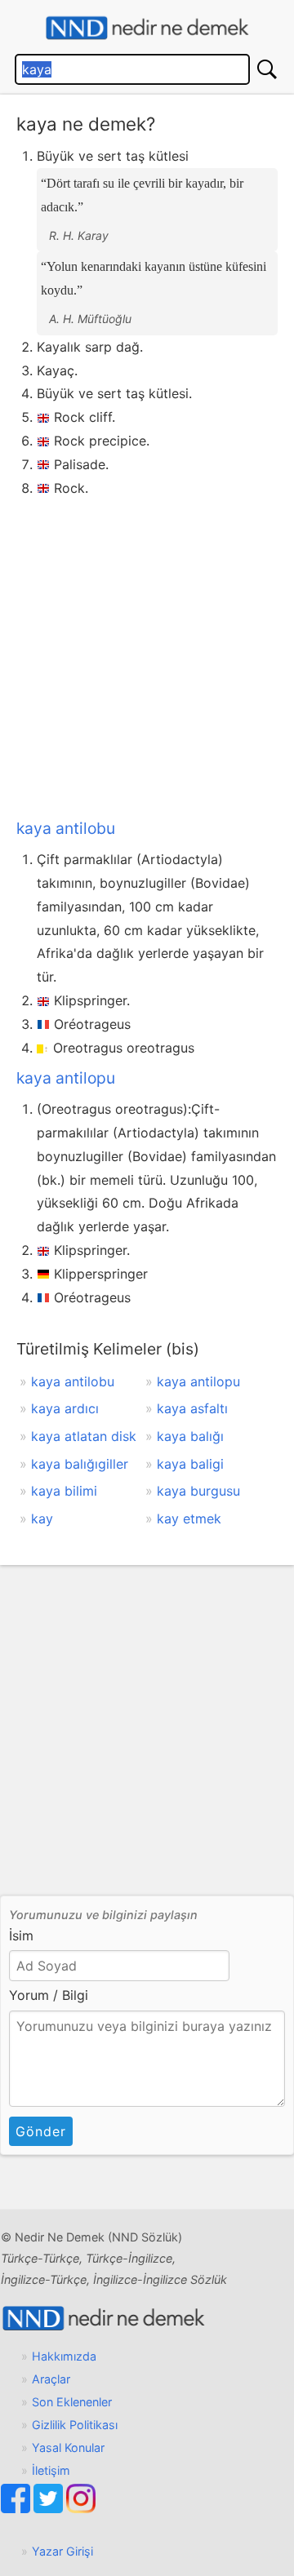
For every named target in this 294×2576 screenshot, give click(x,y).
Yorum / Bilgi (49, 1995)
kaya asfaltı (192, 1408)
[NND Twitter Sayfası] (50, 2509)
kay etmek (189, 1519)
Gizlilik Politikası (75, 2425)
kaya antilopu (66, 1078)
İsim (21, 1935)
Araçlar (51, 2379)
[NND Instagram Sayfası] (81, 2509)
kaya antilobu (66, 828)
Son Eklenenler (72, 2402)
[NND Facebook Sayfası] (17, 2509)
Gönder (41, 2131)
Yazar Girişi (62, 2551)
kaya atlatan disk (84, 1436)
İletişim (51, 2470)
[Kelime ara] (267, 69)
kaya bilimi (64, 1491)
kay (42, 1519)
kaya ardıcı (65, 1408)
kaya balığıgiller (80, 1464)
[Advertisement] (147, 654)
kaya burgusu (198, 1491)
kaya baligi (190, 1464)
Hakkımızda (64, 2356)
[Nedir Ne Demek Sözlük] (147, 28)
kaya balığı (190, 1436)
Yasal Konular (68, 2447)
